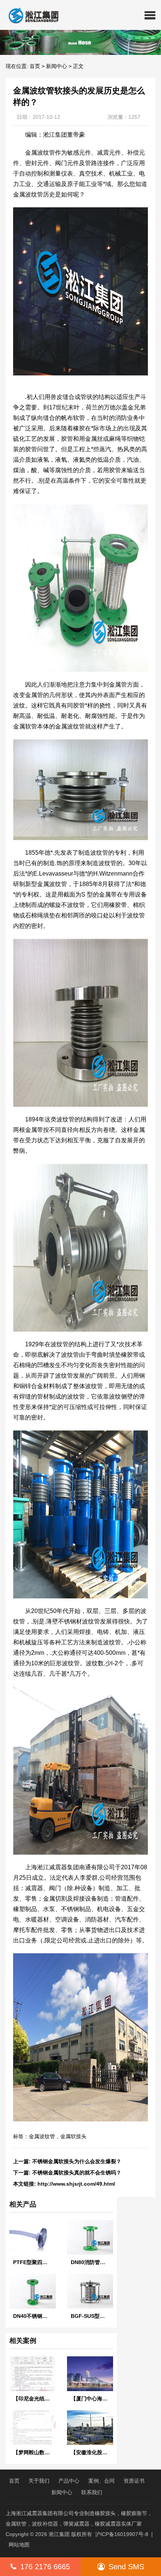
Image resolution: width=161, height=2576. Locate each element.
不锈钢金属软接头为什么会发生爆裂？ (77, 2161)
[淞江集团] (31, 15)
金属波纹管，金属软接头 (58, 2136)
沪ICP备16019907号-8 (122, 2534)
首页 (35, 66)
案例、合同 (101, 2481)
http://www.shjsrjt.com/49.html (76, 2184)
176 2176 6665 (45, 2567)
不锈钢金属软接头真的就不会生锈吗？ (77, 2173)
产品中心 (69, 2481)
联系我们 (92, 2492)
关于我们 (39, 2481)
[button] (150, 15)
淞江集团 (59, 2534)
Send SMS (126, 2567)
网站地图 (19, 2545)
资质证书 (134, 2481)
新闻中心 (57, 66)
